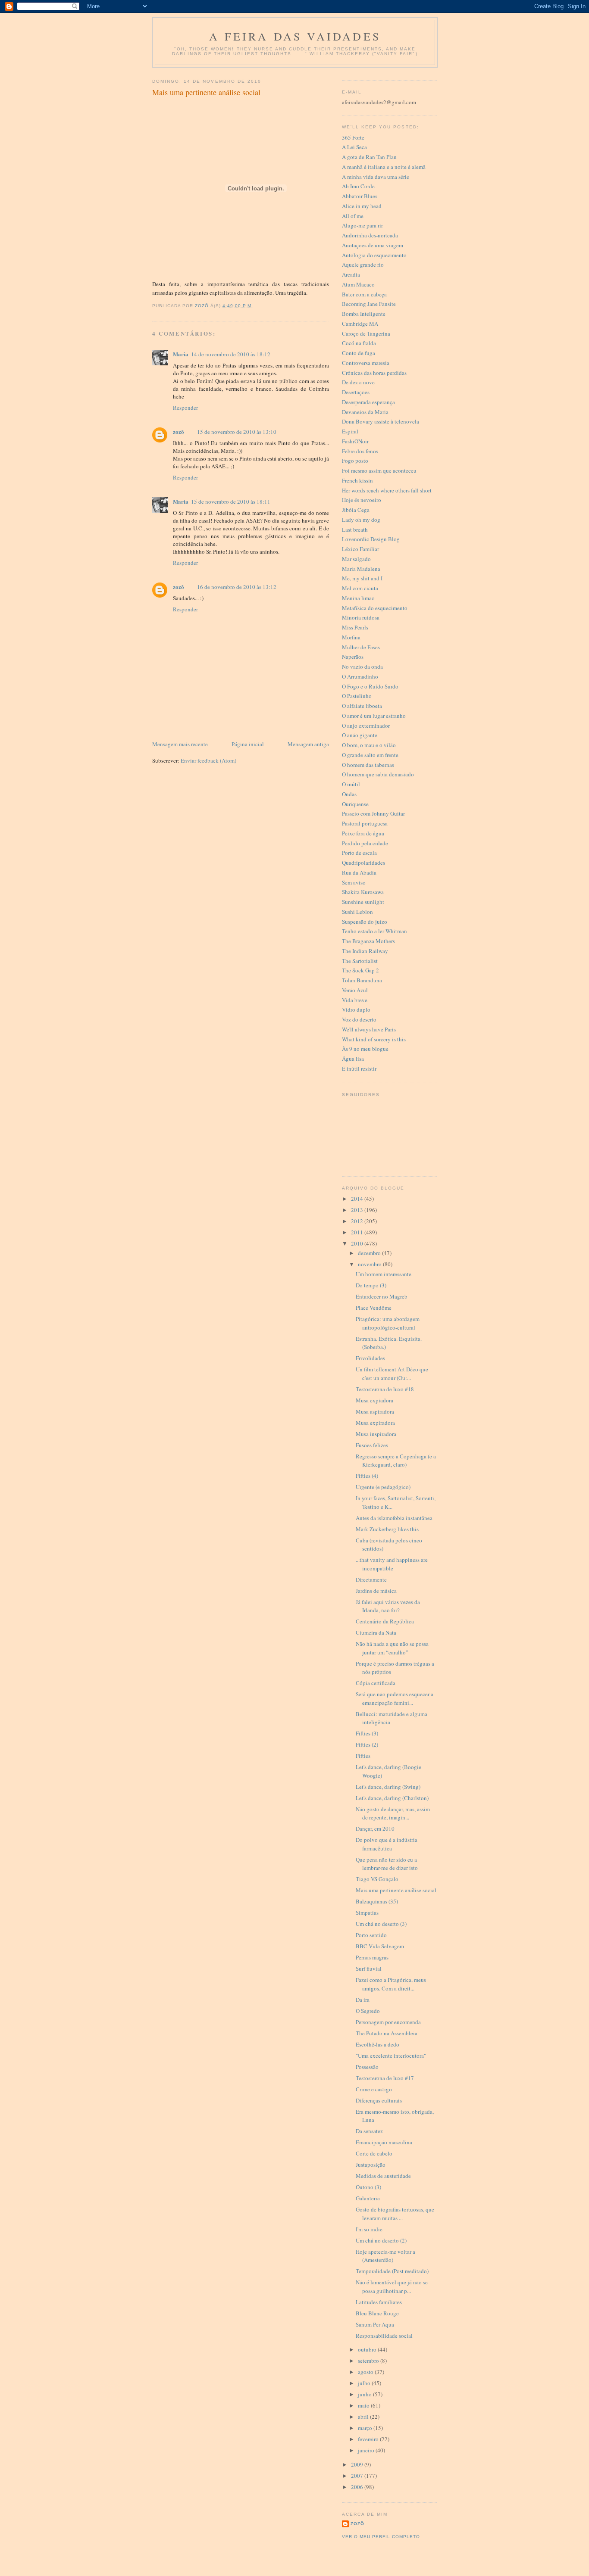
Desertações (356, 392)
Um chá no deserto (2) (381, 2240)
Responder (185, 408)
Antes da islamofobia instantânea (394, 1518)
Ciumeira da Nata (376, 1632)
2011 (358, 1232)
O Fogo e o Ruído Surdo (370, 686)
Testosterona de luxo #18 (385, 1389)
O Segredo (368, 2011)
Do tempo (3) (371, 1285)
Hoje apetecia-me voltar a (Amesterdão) (385, 2256)
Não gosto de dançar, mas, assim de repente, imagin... (393, 1813)
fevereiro (369, 2439)
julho (365, 2383)
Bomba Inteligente (364, 314)
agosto (366, 2372)
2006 (358, 2487)
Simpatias (367, 1913)
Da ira (363, 2000)
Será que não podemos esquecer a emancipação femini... (395, 1698)
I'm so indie (369, 2229)
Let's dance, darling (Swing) (388, 1787)
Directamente (371, 1579)
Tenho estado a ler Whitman (374, 931)
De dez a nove (358, 382)
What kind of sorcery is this (374, 1039)
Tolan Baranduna (362, 980)
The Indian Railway (365, 951)
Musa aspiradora (375, 1411)
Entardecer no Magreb (382, 1296)
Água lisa (353, 1059)
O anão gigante (360, 735)
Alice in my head (362, 206)
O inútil (351, 784)
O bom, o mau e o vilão (369, 745)
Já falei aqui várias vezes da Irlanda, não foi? (388, 1606)
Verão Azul (355, 990)
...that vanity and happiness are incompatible (392, 1564)
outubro (368, 2349)
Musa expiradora (375, 1423)
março (366, 2428)
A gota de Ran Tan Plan (369, 157)
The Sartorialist (360, 961)
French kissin (357, 480)
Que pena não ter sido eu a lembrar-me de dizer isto (387, 1864)
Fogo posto (355, 461)
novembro (370, 1264)
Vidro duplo (356, 1009)
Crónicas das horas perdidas (374, 373)
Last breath (355, 530)
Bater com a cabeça (364, 294)
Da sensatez (369, 2131)
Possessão (367, 2067)
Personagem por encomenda (388, 2022)
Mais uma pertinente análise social (396, 1890)
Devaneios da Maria (365, 412)
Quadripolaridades (363, 863)
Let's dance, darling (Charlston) (392, 1798)
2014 (358, 1199)
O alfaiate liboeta (362, 706)
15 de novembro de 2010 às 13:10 (237, 432)
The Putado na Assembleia (387, 2033)
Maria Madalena (361, 569)
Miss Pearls (355, 627)
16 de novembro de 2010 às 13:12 (237, 587)
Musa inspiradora (376, 1434)
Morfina (351, 637)
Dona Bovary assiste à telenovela (381, 421)
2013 (358, 1210)
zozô (179, 431)
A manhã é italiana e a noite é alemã (384, 167)
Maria (181, 354)
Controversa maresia (366, 363)
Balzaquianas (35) (377, 1901)
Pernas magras (372, 1957)
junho (365, 2394)
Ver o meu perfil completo (381, 2537)
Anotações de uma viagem (373, 245)
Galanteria (368, 2198)
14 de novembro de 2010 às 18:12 (231, 354)
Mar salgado (356, 559)
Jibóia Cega (356, 510)
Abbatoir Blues (360, 196)
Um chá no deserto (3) (381, 1924)
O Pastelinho (357, 696)
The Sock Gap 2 (360, 970)
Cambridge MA (360, 324)
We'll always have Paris (369, 1029)
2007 (358, 2476)
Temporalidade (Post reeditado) (392, 2271)
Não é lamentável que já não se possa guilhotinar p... (392, 2286)
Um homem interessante (384, 1274)
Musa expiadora (374, 1400)
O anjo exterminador (366, 726)
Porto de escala (359, 853)
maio (364, 2405)
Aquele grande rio (363, 265)
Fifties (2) (367, 1744)
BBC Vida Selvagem (380, 1946)
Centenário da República (385, 1621)
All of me (353, 216)
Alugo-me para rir (362, 225)
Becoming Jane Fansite (369, 304)
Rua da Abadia (359, 872)
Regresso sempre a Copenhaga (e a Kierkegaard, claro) (396, 1461)
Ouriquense (355, 804)
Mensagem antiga (308, 744)
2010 (358, 1243)
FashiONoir (355, 441)
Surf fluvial (369, 1969)
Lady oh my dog (361, 520)
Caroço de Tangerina (366, 333)
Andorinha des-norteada (370, 235)
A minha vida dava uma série (376, 177)
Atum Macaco (358, 284)
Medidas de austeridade (383, 2176)
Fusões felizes (372, 1445)
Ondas (349, 794)
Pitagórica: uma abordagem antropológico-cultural (388, 1323)
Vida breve (355, 1000)
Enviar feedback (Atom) (208, 760)
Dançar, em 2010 (375, 1828)
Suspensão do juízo (365, 922)
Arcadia (351, 274)
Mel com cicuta (360, 588)
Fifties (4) (367, 1476)
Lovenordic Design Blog (371, 539)
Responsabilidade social (384, 2336)
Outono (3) (368, 2187)
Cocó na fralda (359, 343)
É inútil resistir (359, 1068)
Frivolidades (370, 1358)
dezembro (370, 1253)
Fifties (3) (367, 1733)
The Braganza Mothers (368, 941)
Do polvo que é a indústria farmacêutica (387, 1844)
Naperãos (353, 657)
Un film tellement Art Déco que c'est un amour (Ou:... (392, 1374)
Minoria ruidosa (361, 617)
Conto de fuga (359, 353)
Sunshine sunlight (363, 902)
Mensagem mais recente (180, 744)
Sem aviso (354, 882)
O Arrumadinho (360, 676)
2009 (358, 2464)
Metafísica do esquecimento (375, 608)
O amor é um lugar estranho (374, 716)
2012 (358, 1221)
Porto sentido (371, 1935)
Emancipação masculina (384, 2142)
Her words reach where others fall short (387, 490)
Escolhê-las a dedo (378, 2044)
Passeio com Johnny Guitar (373, 813)
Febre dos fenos (360, 451)
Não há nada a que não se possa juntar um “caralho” (392, 1648)
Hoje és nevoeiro (362, 500)
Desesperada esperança (368, 402)
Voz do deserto (359, 1019)
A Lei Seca (354, 147)
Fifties (363, 1756)
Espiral (350, 431)
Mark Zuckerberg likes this (387, 1529)
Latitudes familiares (379, 2302)
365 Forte (353, 137)
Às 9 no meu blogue (365, 1049)
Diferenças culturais (379, 2100)
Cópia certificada (376, 1683)
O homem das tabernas (368, 765)
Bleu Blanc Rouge (377, 2313)
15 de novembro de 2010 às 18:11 (231, 501)
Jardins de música (376, 1591)
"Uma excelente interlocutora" (391, 2056)
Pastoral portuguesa (365, 823)
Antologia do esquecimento (374, 255)
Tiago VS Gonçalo (377, 1879)
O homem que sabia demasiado (378, 774)
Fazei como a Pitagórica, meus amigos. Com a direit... (391, 1984)
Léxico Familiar (360, 549)
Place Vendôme (374, 1308)
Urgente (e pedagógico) (383, 1487)
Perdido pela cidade (365, 843)
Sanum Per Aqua (375, 2324)
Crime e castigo (374, 2089)
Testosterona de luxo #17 (385, 2078)
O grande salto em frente (370, 755)
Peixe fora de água (363, 833)
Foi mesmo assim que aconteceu (379, 470)
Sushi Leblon (357, 912)
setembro (369, 2361)
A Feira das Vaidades (295, 36)
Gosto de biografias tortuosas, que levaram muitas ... (395, 2214)
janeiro (367, 2450)
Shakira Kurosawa (363, 892)
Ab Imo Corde (358, 186)
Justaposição (371, 2165)
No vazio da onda (362, 667)
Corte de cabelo (374, 2153)
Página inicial (248, 744)
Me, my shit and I (362, 578)
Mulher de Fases (361, 647)
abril (364, 2417)
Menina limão (358, 598)
